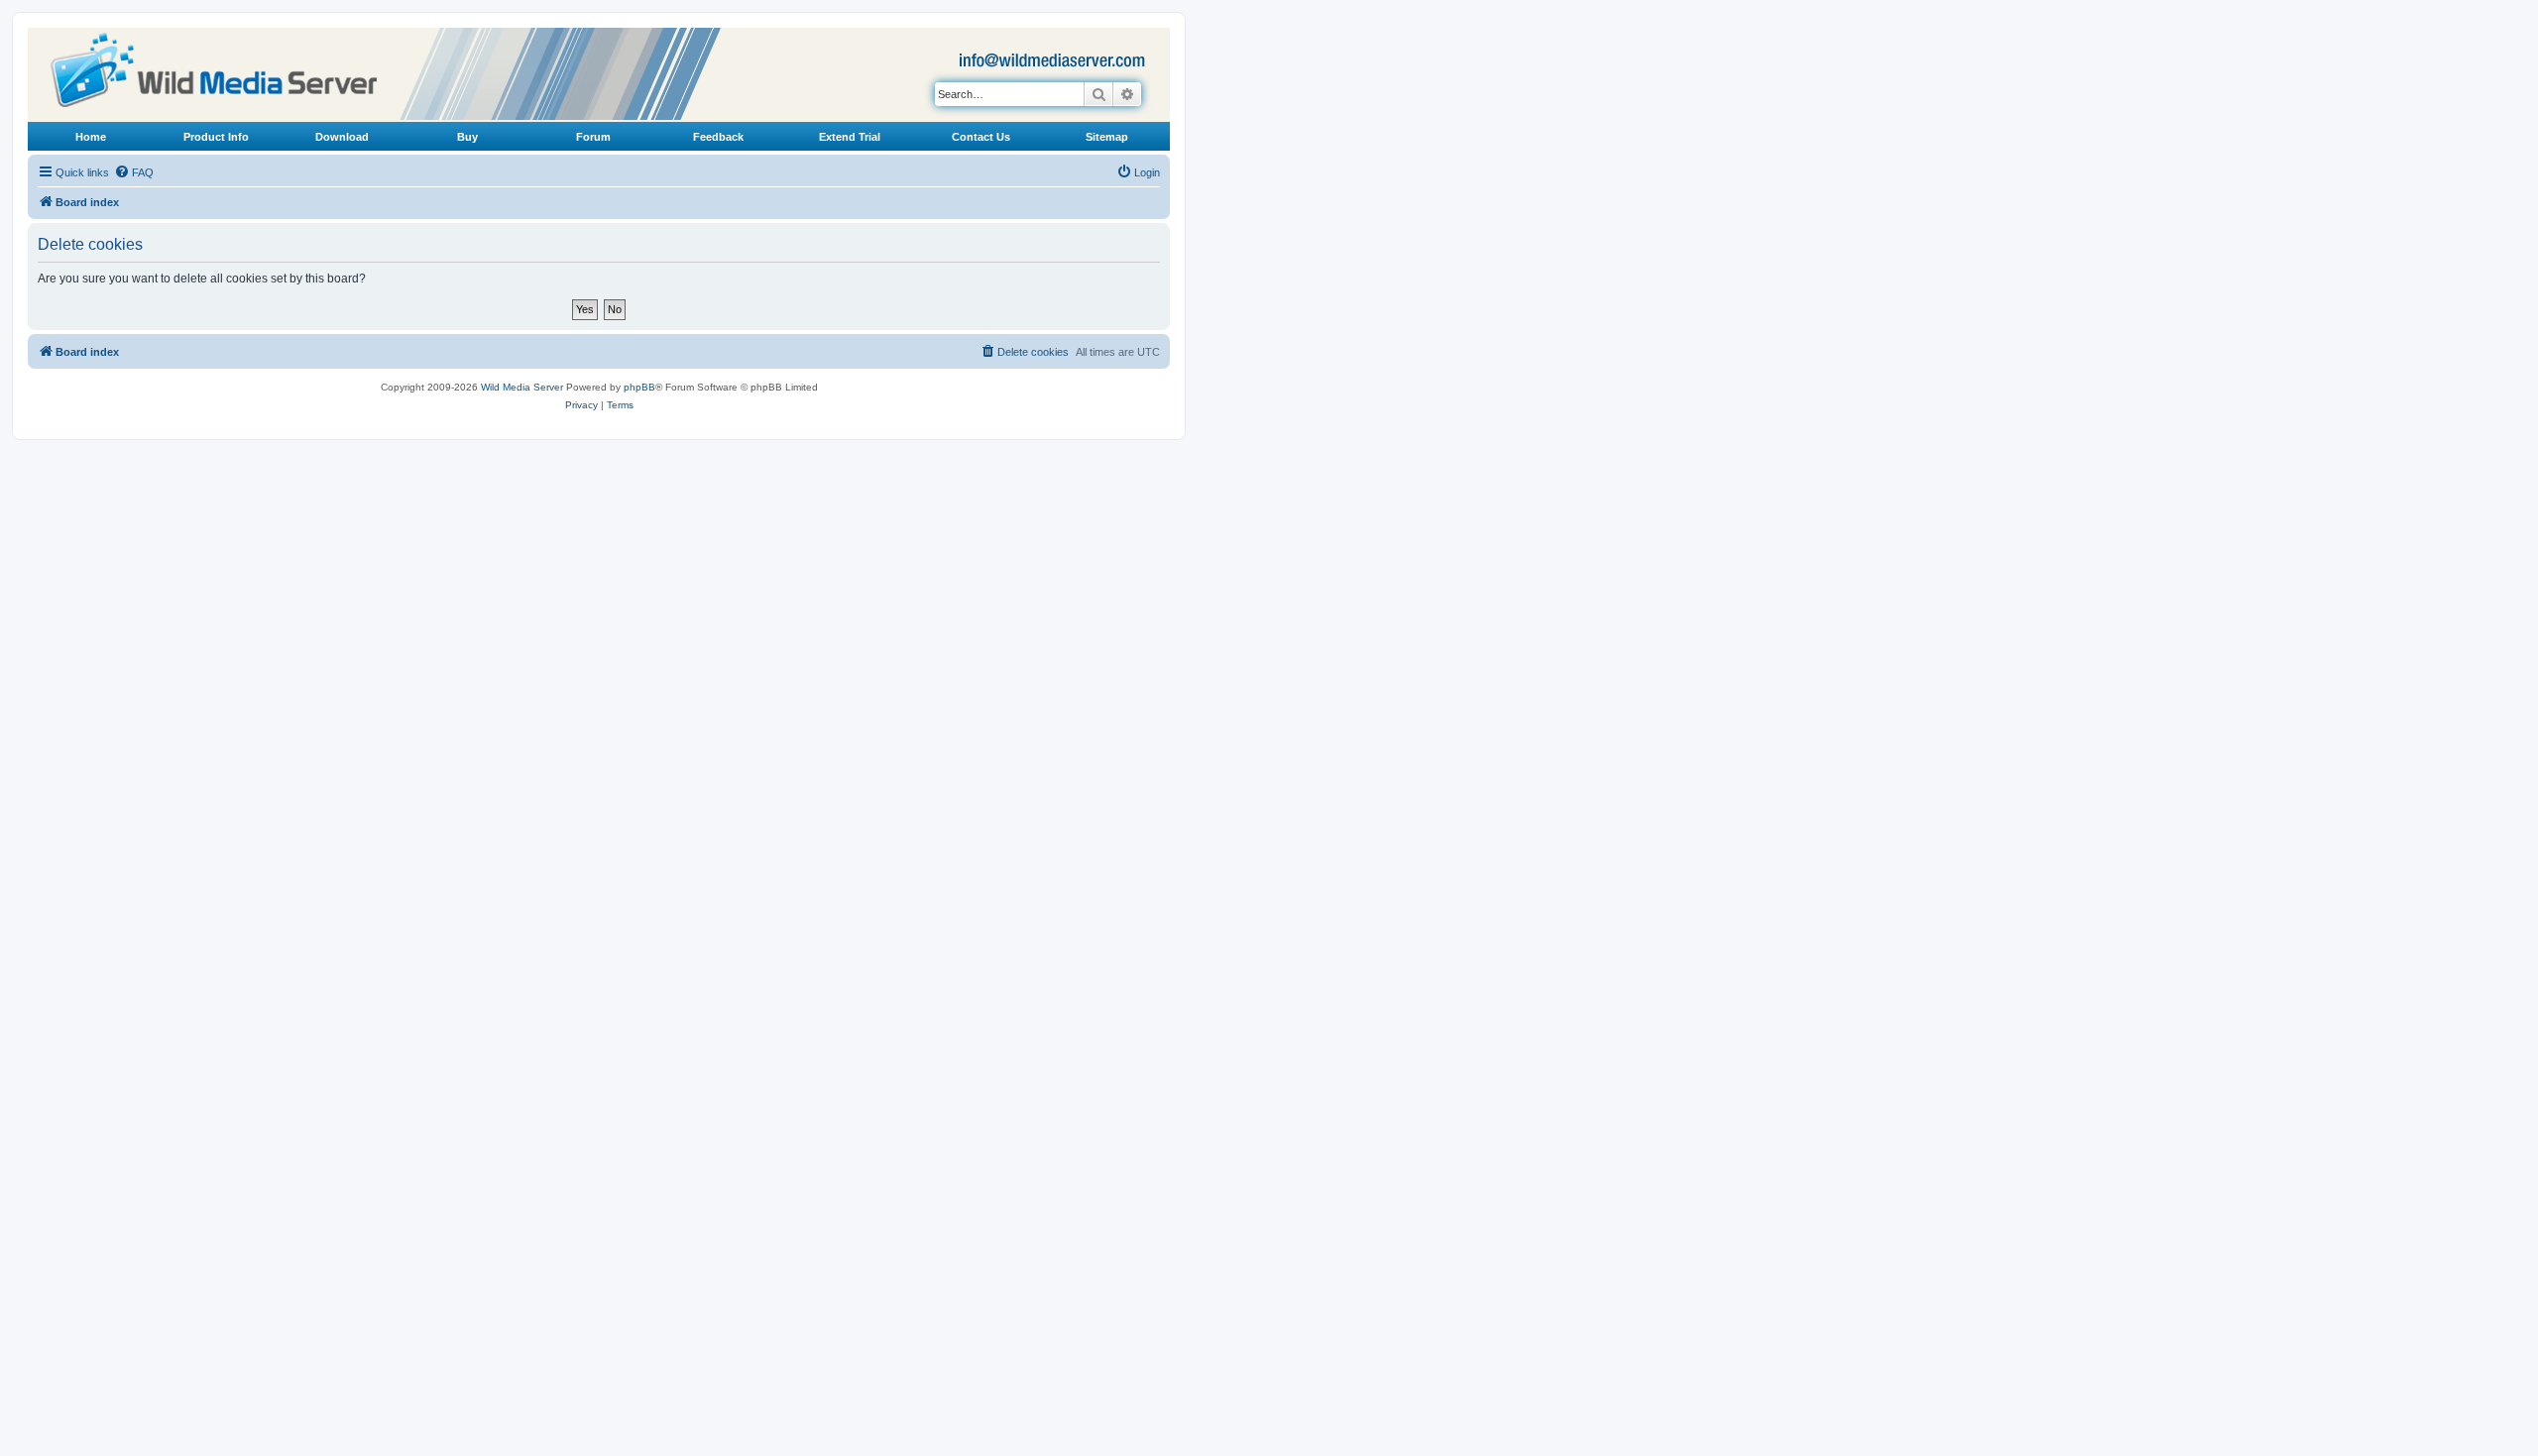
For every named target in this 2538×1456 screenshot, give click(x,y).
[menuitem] (134, 172)
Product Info (216, 137)
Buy (467, 137)
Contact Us (981, 137)
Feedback (718, 137)
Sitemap (1107, 137)
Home (91, 137)
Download (342, 137)
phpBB (639, 387)
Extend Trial (850, 137)
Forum (593, 137)
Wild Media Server (522, 387)
